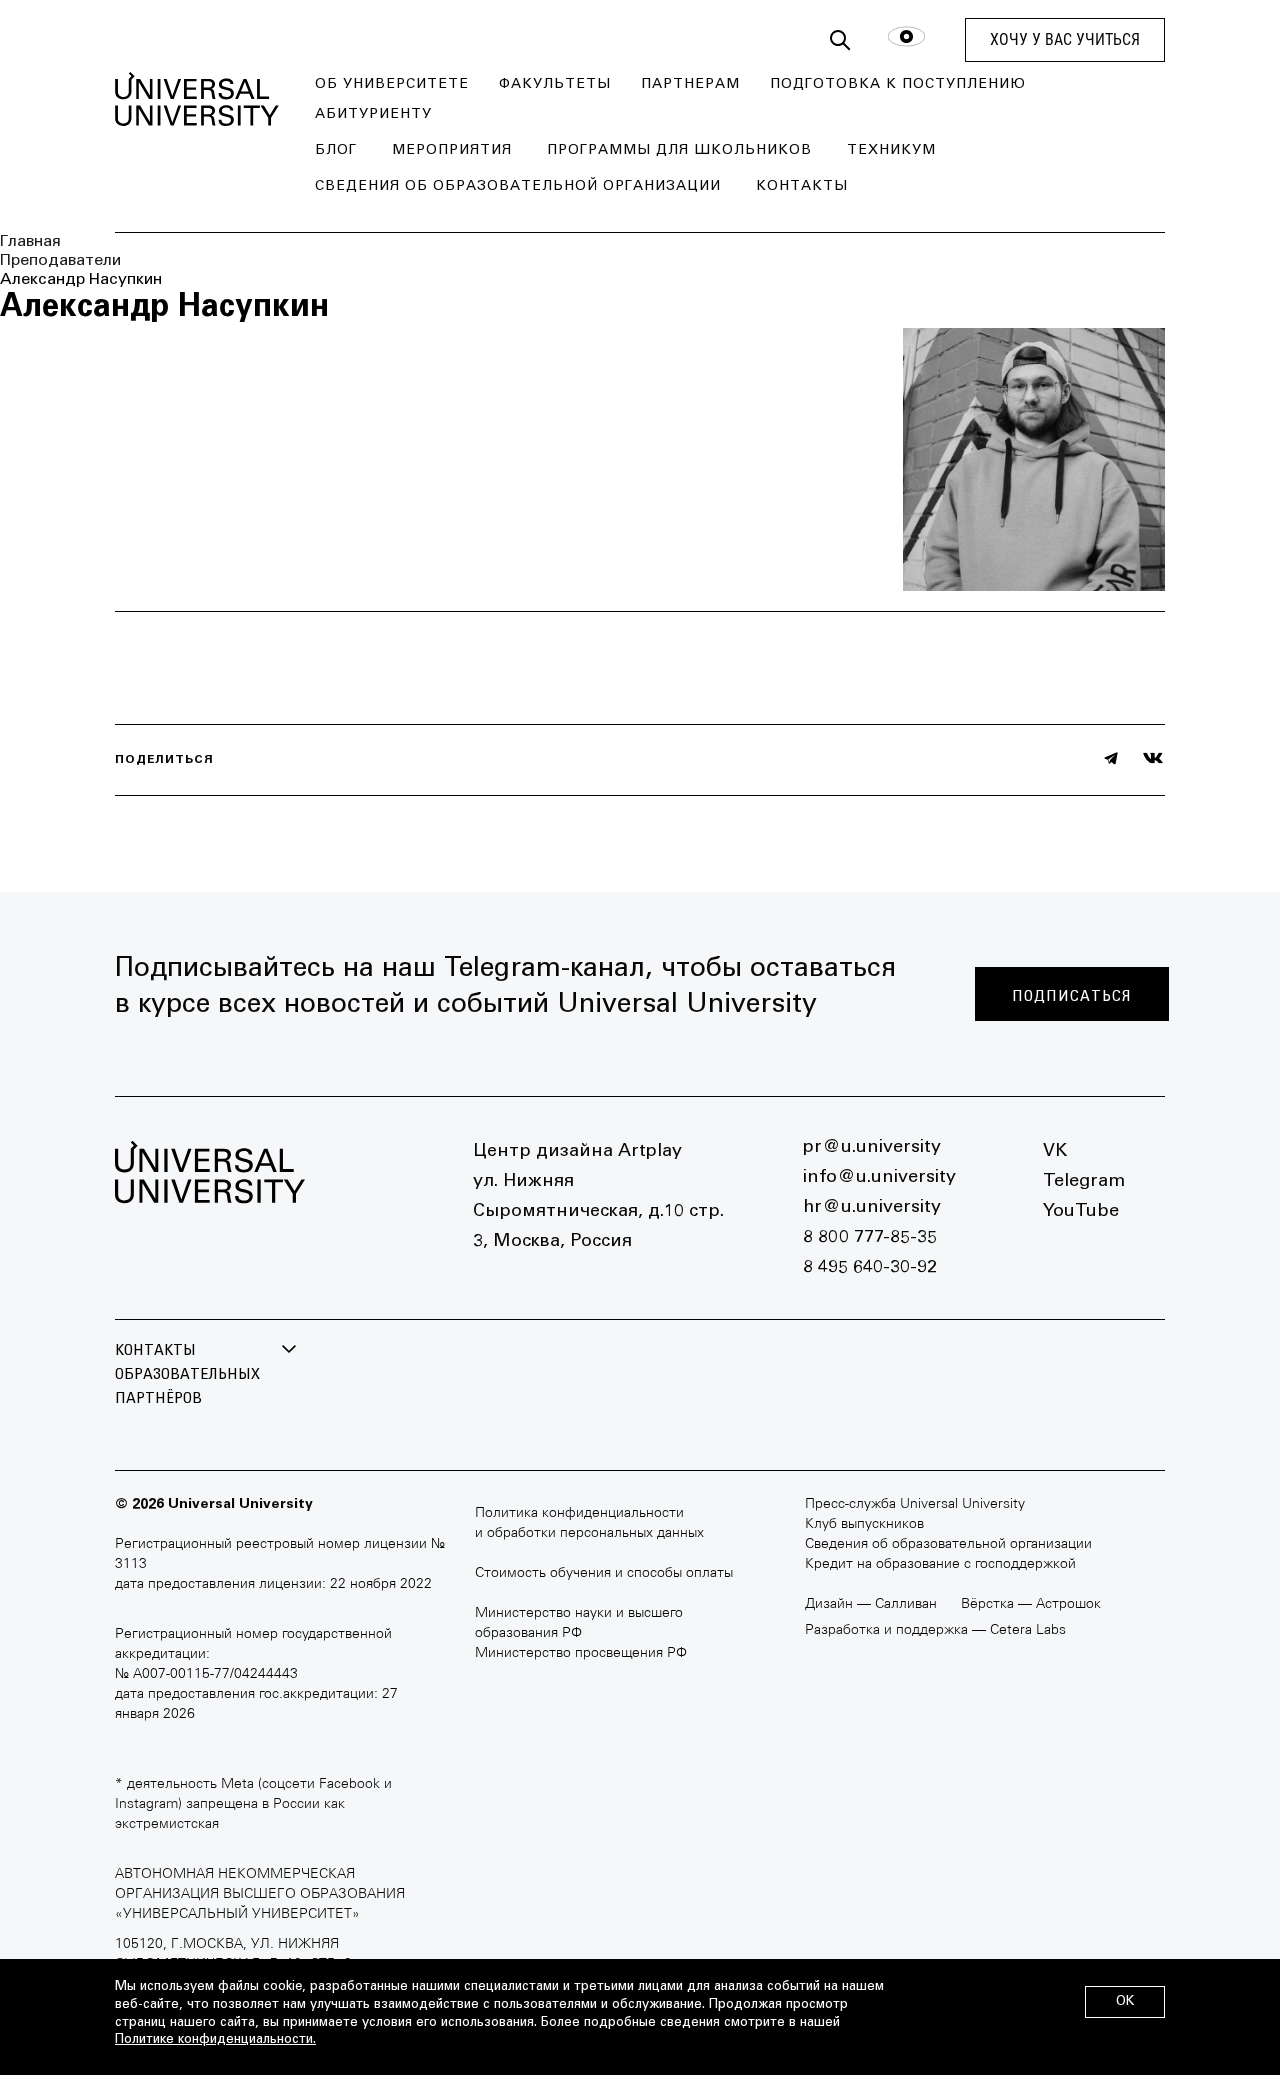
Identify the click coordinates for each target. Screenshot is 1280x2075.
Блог (336, 151)
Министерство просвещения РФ (581, 1653)
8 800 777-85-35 (870, 1238)
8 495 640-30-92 (870, 1268)
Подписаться (1072, 996)
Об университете (392, 85)
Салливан (906, 1604)
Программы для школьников (679, 151)
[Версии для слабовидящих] (906, 40)
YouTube (1081, 1212)
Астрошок (1068, 1604)
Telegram (1084, 1182)
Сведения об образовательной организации (518, 187)
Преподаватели (60, 261)
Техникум (891, 151)
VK (1055, 1152)
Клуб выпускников (864, 1524)
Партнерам (690, 85)
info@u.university (879, 1178)
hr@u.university (872, 1208)
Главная (30, 242)
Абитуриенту (373, 115)
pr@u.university (872, 1148)
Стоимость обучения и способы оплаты (604, 1573)
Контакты (802, 187)
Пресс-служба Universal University (915, 1504)
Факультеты (555, 85)
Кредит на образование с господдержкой (940, 1564)
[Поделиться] (1111, 758)
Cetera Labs (1028, 1630)
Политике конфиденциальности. (215, 2040)
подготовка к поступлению (898, 85)
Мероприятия (452, 151)
